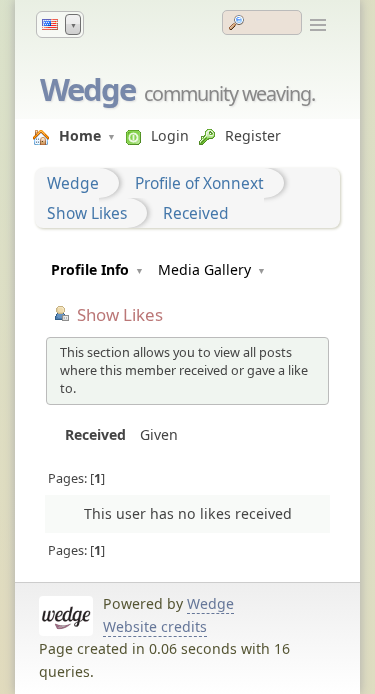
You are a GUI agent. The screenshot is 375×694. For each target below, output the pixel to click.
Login (170, 135)
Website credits (155, 626)
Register (253, 135)
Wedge (87, 89)
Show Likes (87, 213)
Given (159, 434)
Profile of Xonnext (199, 183)
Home (80, 135)
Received (196, 213)
